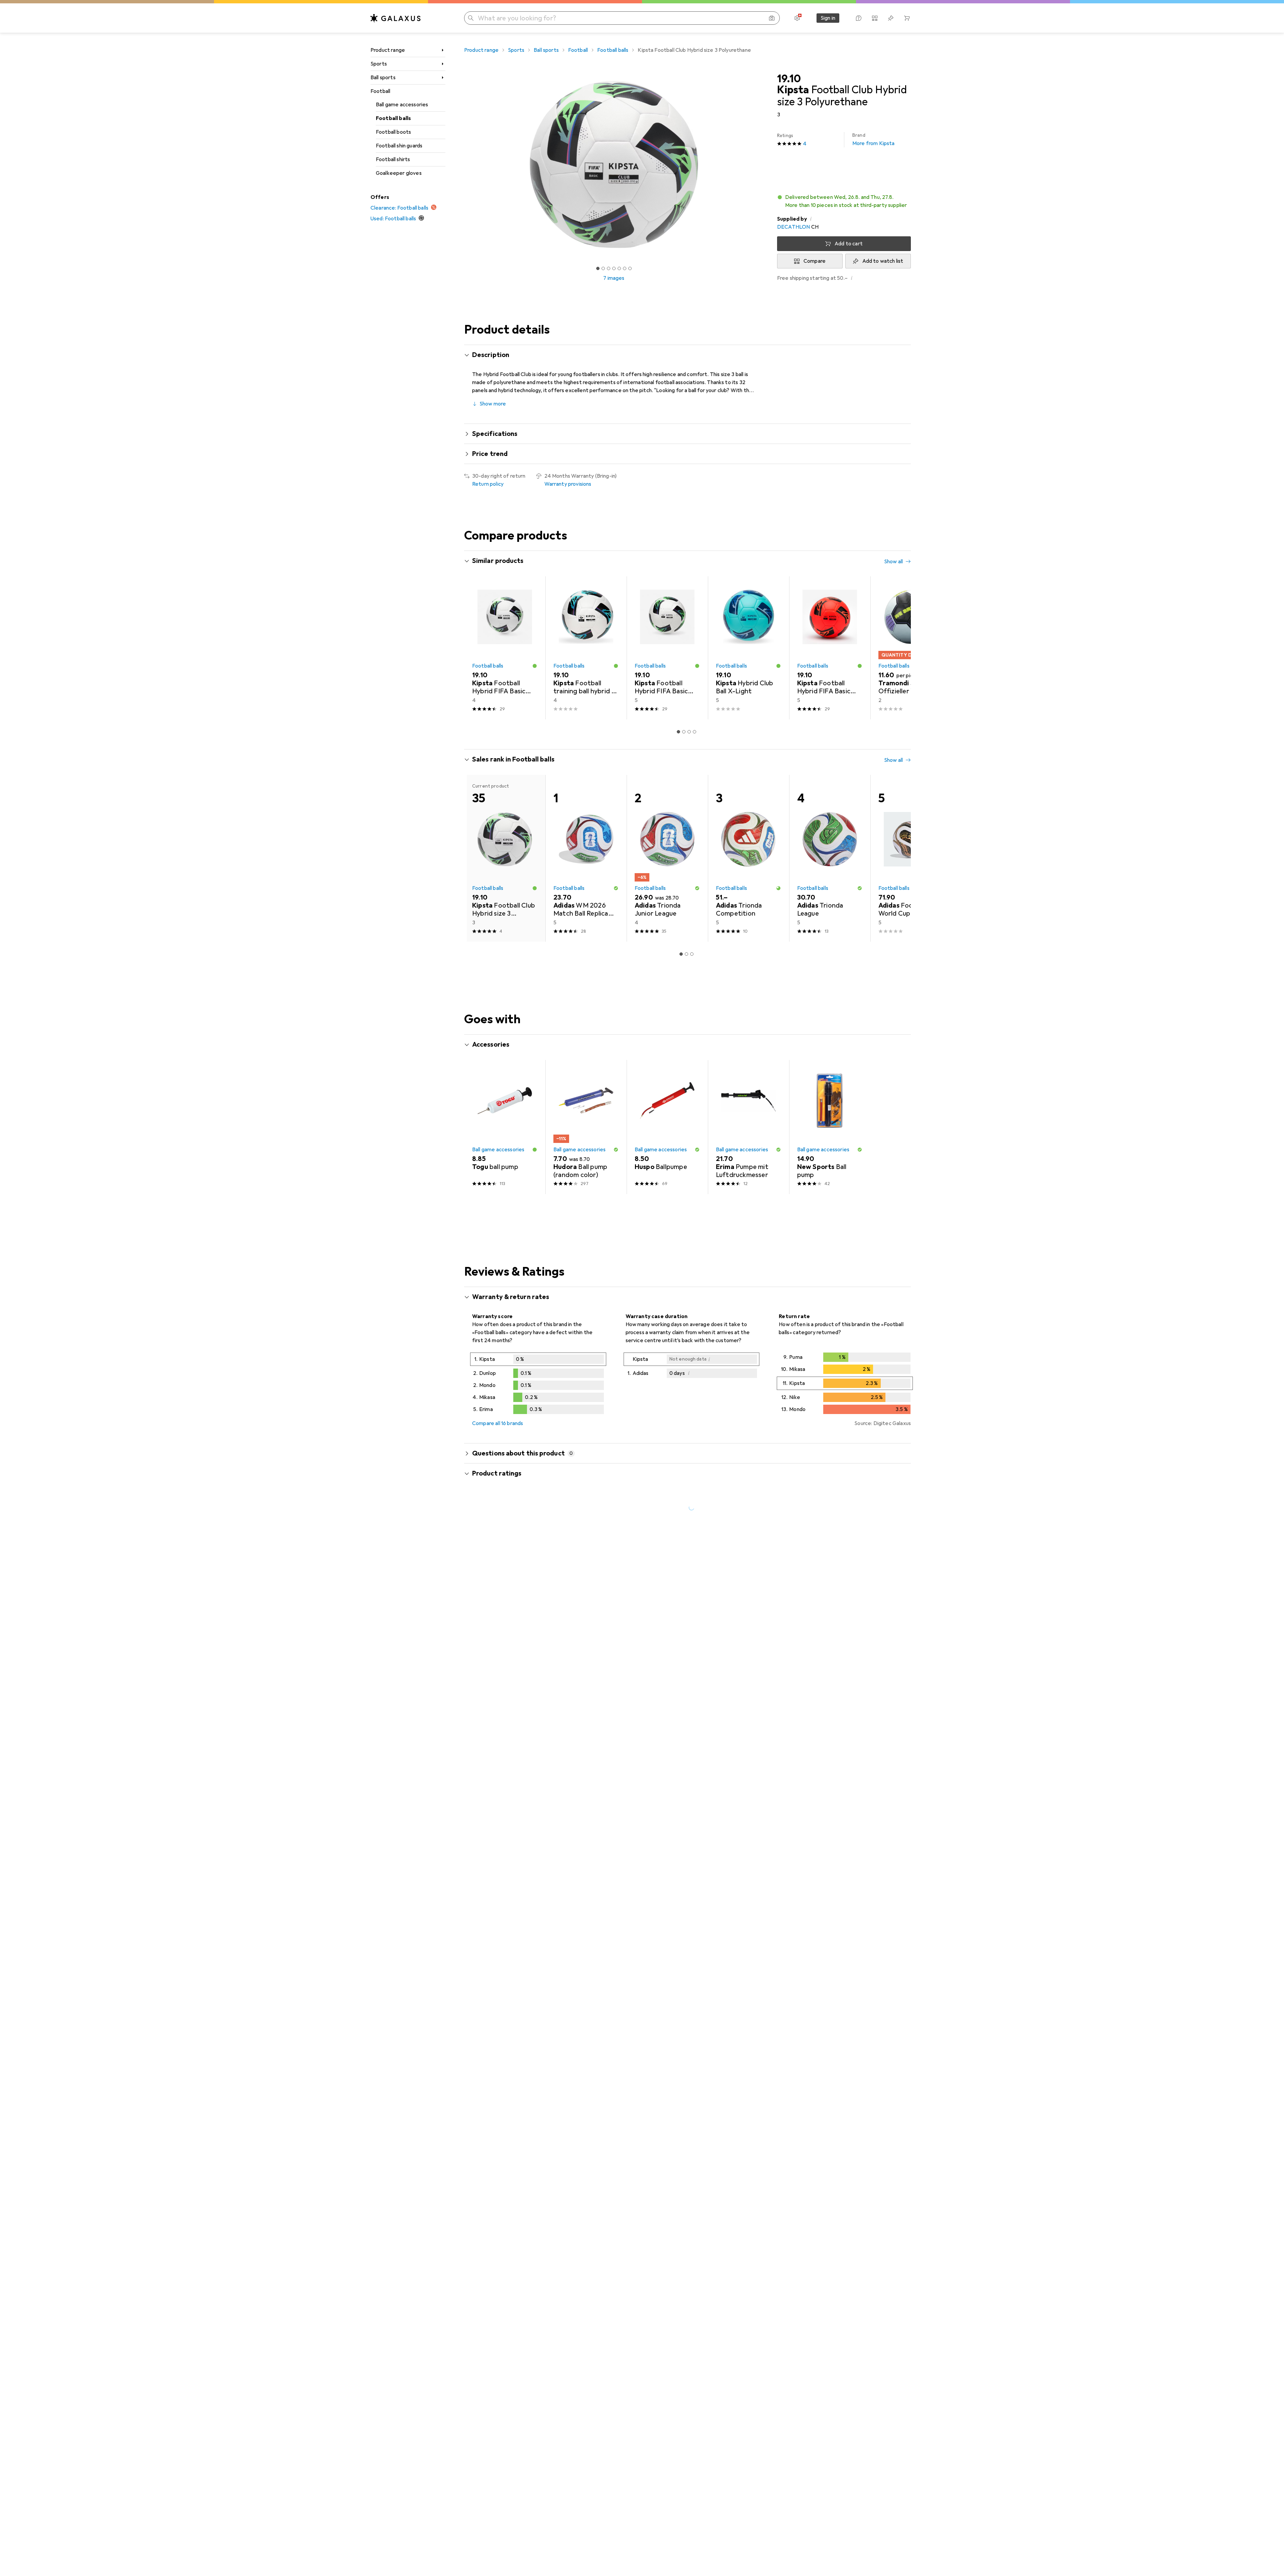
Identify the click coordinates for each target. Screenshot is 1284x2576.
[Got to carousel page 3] (609, 268)
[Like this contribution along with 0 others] (877, 1627)
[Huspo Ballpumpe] (667, 1127)
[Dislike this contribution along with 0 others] (907, 1627)
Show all (893, 562)
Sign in (828, 18)
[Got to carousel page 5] (619, 268)
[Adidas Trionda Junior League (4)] (667, 858)
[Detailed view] (538, 1385)
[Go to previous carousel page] (476, 648)
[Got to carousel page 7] (630, 268)
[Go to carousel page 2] (684, 732)
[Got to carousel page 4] (614, 268)
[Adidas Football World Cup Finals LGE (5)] (911, 858)
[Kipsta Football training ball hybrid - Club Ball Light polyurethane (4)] (586, 648)
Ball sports (383, 78)
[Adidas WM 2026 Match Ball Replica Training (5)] (586, 858)
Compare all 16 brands (498, 1423)
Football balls (393, 118)
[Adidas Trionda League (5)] (830, 858)
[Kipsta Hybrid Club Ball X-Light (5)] (748, 648)
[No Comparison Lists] (875, 18)
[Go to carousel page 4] (694, 732)
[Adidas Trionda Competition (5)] (748, 858)
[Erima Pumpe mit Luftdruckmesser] (748, 1127)
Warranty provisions (568, 484)
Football (380, 91)
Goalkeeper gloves (399, 173)
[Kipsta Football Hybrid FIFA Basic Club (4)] (505, 648)
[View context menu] (863, 1627)
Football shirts (393, 159)
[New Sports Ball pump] (830, 1127)
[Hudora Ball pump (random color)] (586, 1127)
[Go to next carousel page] (899, 648)
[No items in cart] (907, 18)
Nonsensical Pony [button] (511, 1624)
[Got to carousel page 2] (603, 268)
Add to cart (849, 244)
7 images (614, 278)
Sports (379, 64)
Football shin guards (399, 146)
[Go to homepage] (396, 18)
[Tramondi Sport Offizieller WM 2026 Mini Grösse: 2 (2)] (911, 648)
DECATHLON (793, 227)
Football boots (393, 132)
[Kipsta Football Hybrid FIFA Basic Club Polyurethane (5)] (667, 648)
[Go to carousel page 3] (689, 732)
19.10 (789, 79)
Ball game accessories (402, 105)
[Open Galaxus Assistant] (859, 18)
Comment (492, 1667)
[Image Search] (772, 18)
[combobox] (509, 1603)
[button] (844, 201)
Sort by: (481, 1603)
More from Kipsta (874, 140)
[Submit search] (471, 18)
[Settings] (797, 18)
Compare (815, 261)
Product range (388, 50)
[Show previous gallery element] (463, 164)
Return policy (488, 484)
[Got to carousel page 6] (625, 268)
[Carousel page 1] (598, 268)
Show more (493, 404)
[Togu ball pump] (505, 1127)
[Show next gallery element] (765, 164)
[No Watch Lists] (891, 18)
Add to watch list (883, 261)
